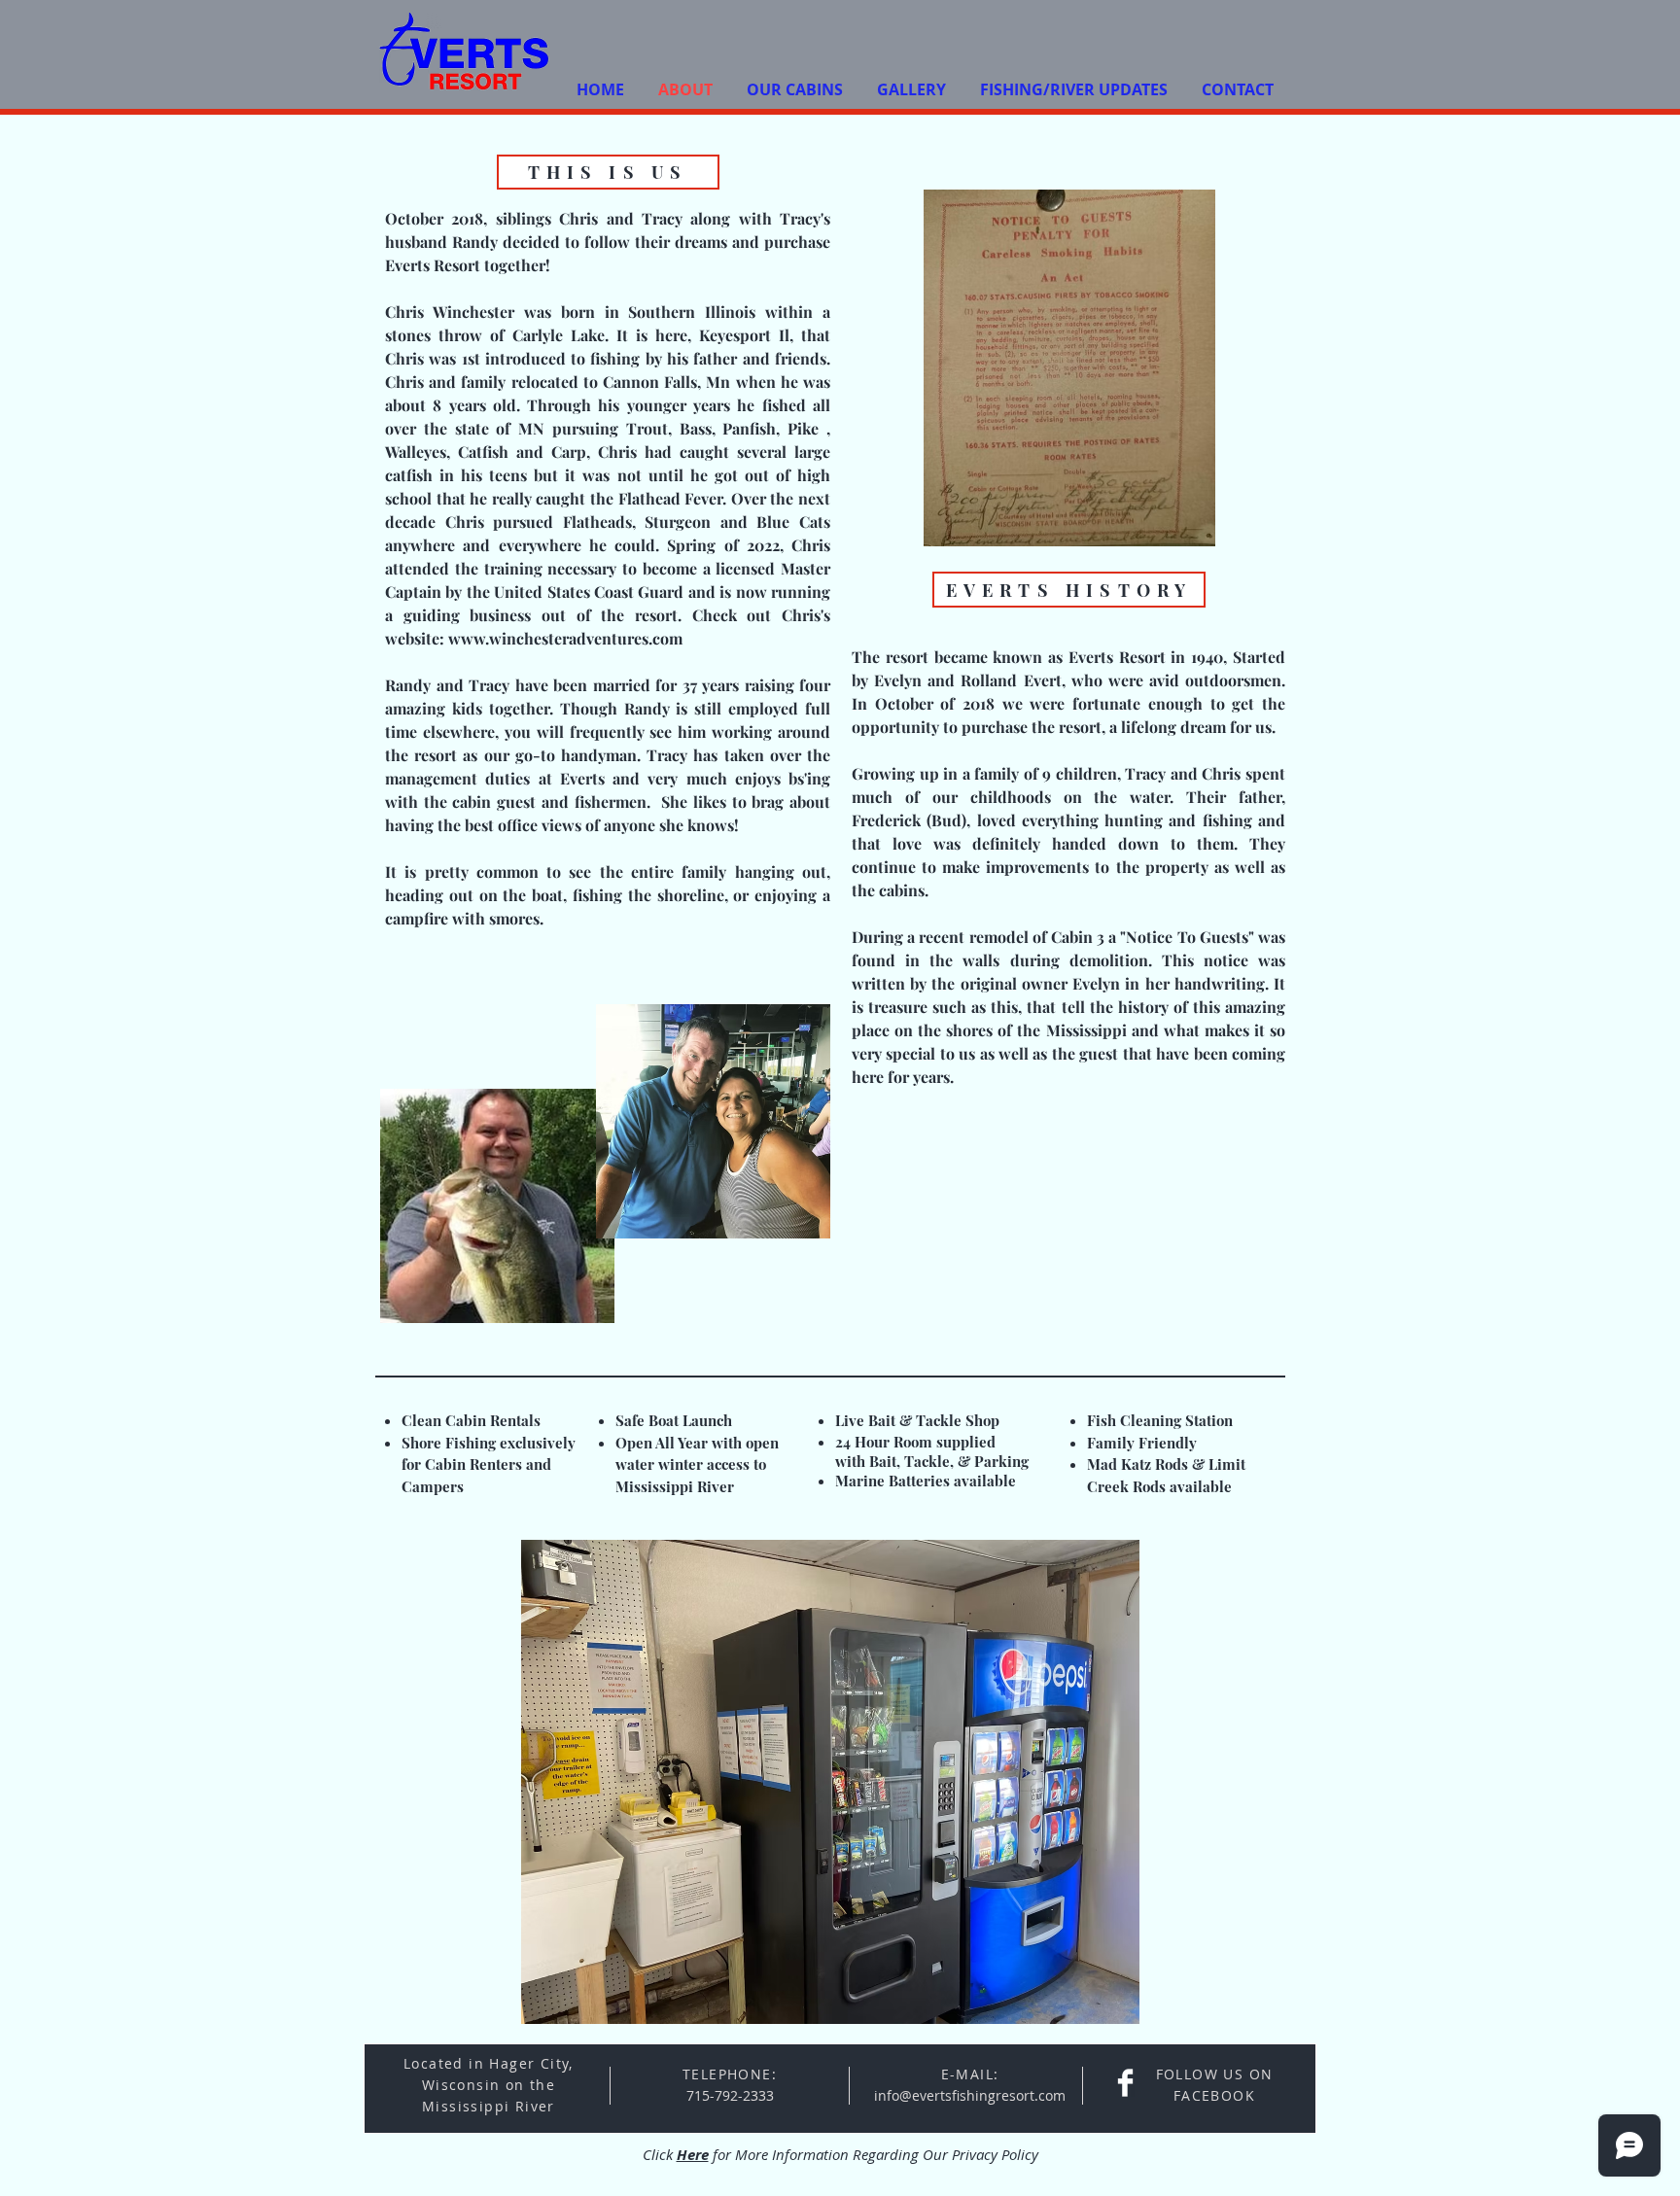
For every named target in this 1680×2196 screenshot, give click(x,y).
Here (693, 2155)
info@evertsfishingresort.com (970, 2095)
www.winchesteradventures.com (565, 638)
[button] (830, 1782)
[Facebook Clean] (1125, 2083)
